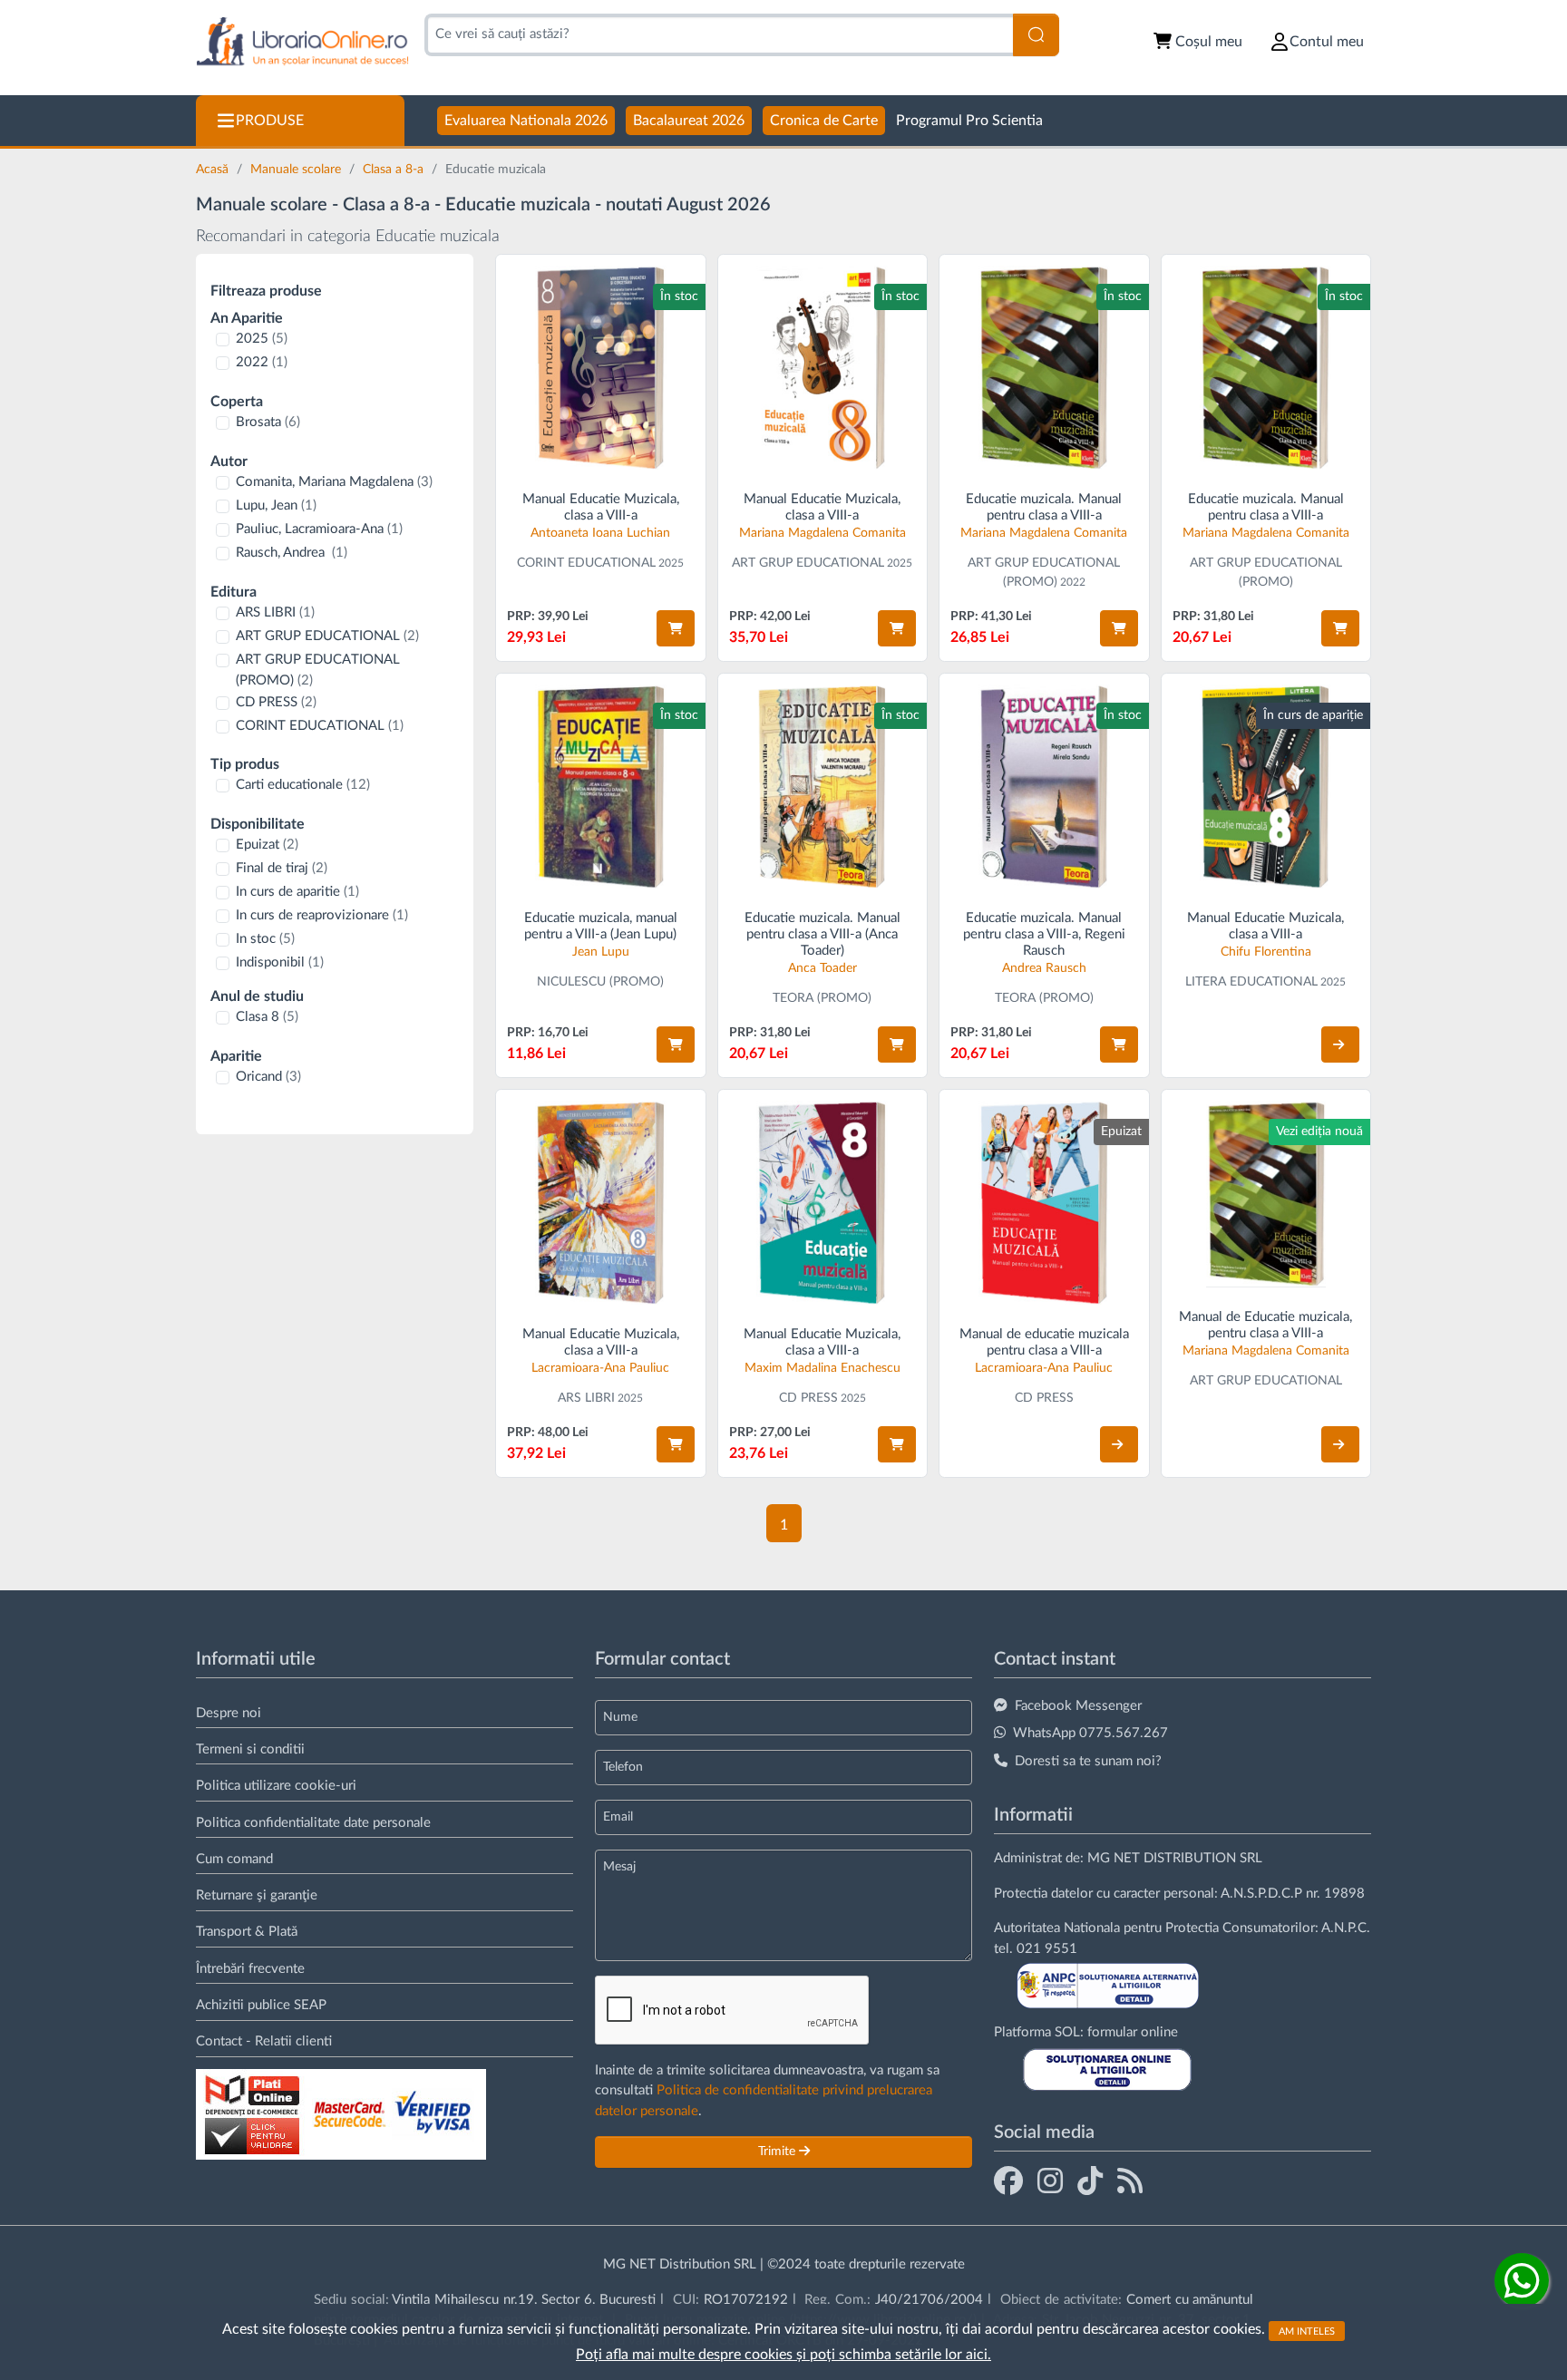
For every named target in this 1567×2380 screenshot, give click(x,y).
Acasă (214, 170)
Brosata (268, 422)
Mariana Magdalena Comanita (822, 533)
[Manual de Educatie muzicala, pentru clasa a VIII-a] (1266, 1195)
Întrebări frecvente (250, 1969)
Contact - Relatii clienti (264, 2041)
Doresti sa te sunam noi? (1088, 1761)
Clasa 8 (267, 1017)
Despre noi (229, 1713)
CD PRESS (276, 702)
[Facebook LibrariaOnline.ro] (1008, 2181)
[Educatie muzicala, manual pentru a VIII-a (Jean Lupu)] (601, 787)
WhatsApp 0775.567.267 (1090, 1733)
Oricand (268, 1077)
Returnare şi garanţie (257, 1895)
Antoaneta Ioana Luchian (600, 533)
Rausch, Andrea (292, 553)
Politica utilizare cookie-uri (276, 1786)
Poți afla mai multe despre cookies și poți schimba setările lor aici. (783, 2355)
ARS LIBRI (275, 612)
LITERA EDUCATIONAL (1251, 982)
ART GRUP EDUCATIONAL (327, 636)
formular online (1133, 2032)
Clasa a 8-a (395, 170)
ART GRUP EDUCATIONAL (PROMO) (318, 670)
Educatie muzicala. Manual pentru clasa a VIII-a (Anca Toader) (822, 934)
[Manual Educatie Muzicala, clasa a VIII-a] (601, 368)
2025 (262, 339)
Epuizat (267, 845)
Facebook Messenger (1078, 1706)
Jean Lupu (601, 952)
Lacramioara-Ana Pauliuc (600, 1368)
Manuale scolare (297, 170)
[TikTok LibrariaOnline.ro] (1090, 2181)
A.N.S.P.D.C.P (1261, 1894)
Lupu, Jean (276, 505)
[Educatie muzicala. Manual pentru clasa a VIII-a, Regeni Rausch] (1044, 787)
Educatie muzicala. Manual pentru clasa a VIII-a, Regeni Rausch (1044, 934)
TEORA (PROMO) (822, 998)
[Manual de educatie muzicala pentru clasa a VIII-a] (1044, 1203)
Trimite (779, 2152)
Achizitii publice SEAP (261, 2005)
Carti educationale (303, 785)
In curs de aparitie (297, 892)
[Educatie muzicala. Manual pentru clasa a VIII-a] (1044, 368)
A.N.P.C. (1346, 1928)
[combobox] (719, 35)
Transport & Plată (247, 1932)
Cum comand (234, 1859)
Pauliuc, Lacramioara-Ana (319, 529)
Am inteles (1307, 2331)
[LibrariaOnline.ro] (302, 42)
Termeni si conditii (250, 1749)
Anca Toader (822, 968)
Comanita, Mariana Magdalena (334, 482)
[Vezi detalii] (1340, 1044)
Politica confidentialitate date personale (313, 1823)
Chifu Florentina (1266, 952)
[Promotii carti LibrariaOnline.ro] (1050, 2181)
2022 (262, 362)
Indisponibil (280, 962)
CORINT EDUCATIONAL (320, 726)
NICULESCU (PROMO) (600, 982)
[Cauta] (1036, 35)
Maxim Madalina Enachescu (822, 1368)
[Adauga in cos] (676, 628)
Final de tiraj (282, 868)
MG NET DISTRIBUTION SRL (1175, 1858)
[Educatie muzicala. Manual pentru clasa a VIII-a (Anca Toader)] (823, 787)
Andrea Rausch (1044, 968)
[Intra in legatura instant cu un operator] (1522, 2280)
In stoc (265, 939)
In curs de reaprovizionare (322, 915)
